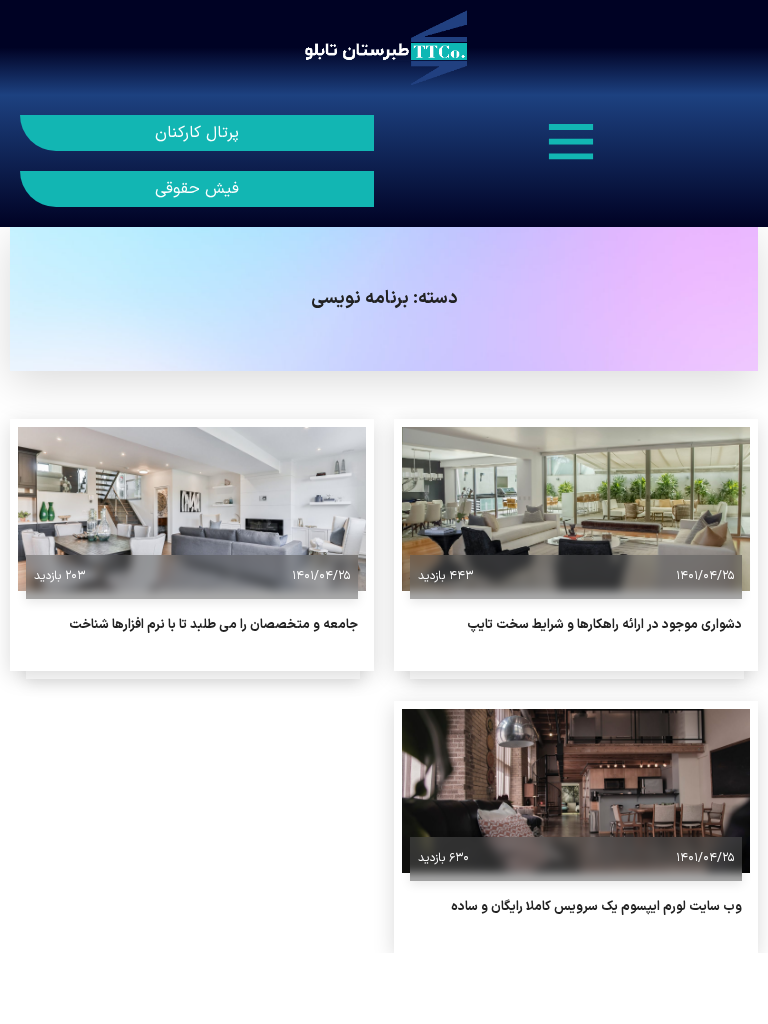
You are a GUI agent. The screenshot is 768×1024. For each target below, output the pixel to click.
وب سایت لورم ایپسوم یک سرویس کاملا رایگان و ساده (596, 907)
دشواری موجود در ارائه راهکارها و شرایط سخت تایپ (604, 625)
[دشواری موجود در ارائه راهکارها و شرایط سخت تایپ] (576, 509)
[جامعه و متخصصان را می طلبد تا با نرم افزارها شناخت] (192, 509)
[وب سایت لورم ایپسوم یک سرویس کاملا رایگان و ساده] (576, 791)
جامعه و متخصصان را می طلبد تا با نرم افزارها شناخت (213, 625)
